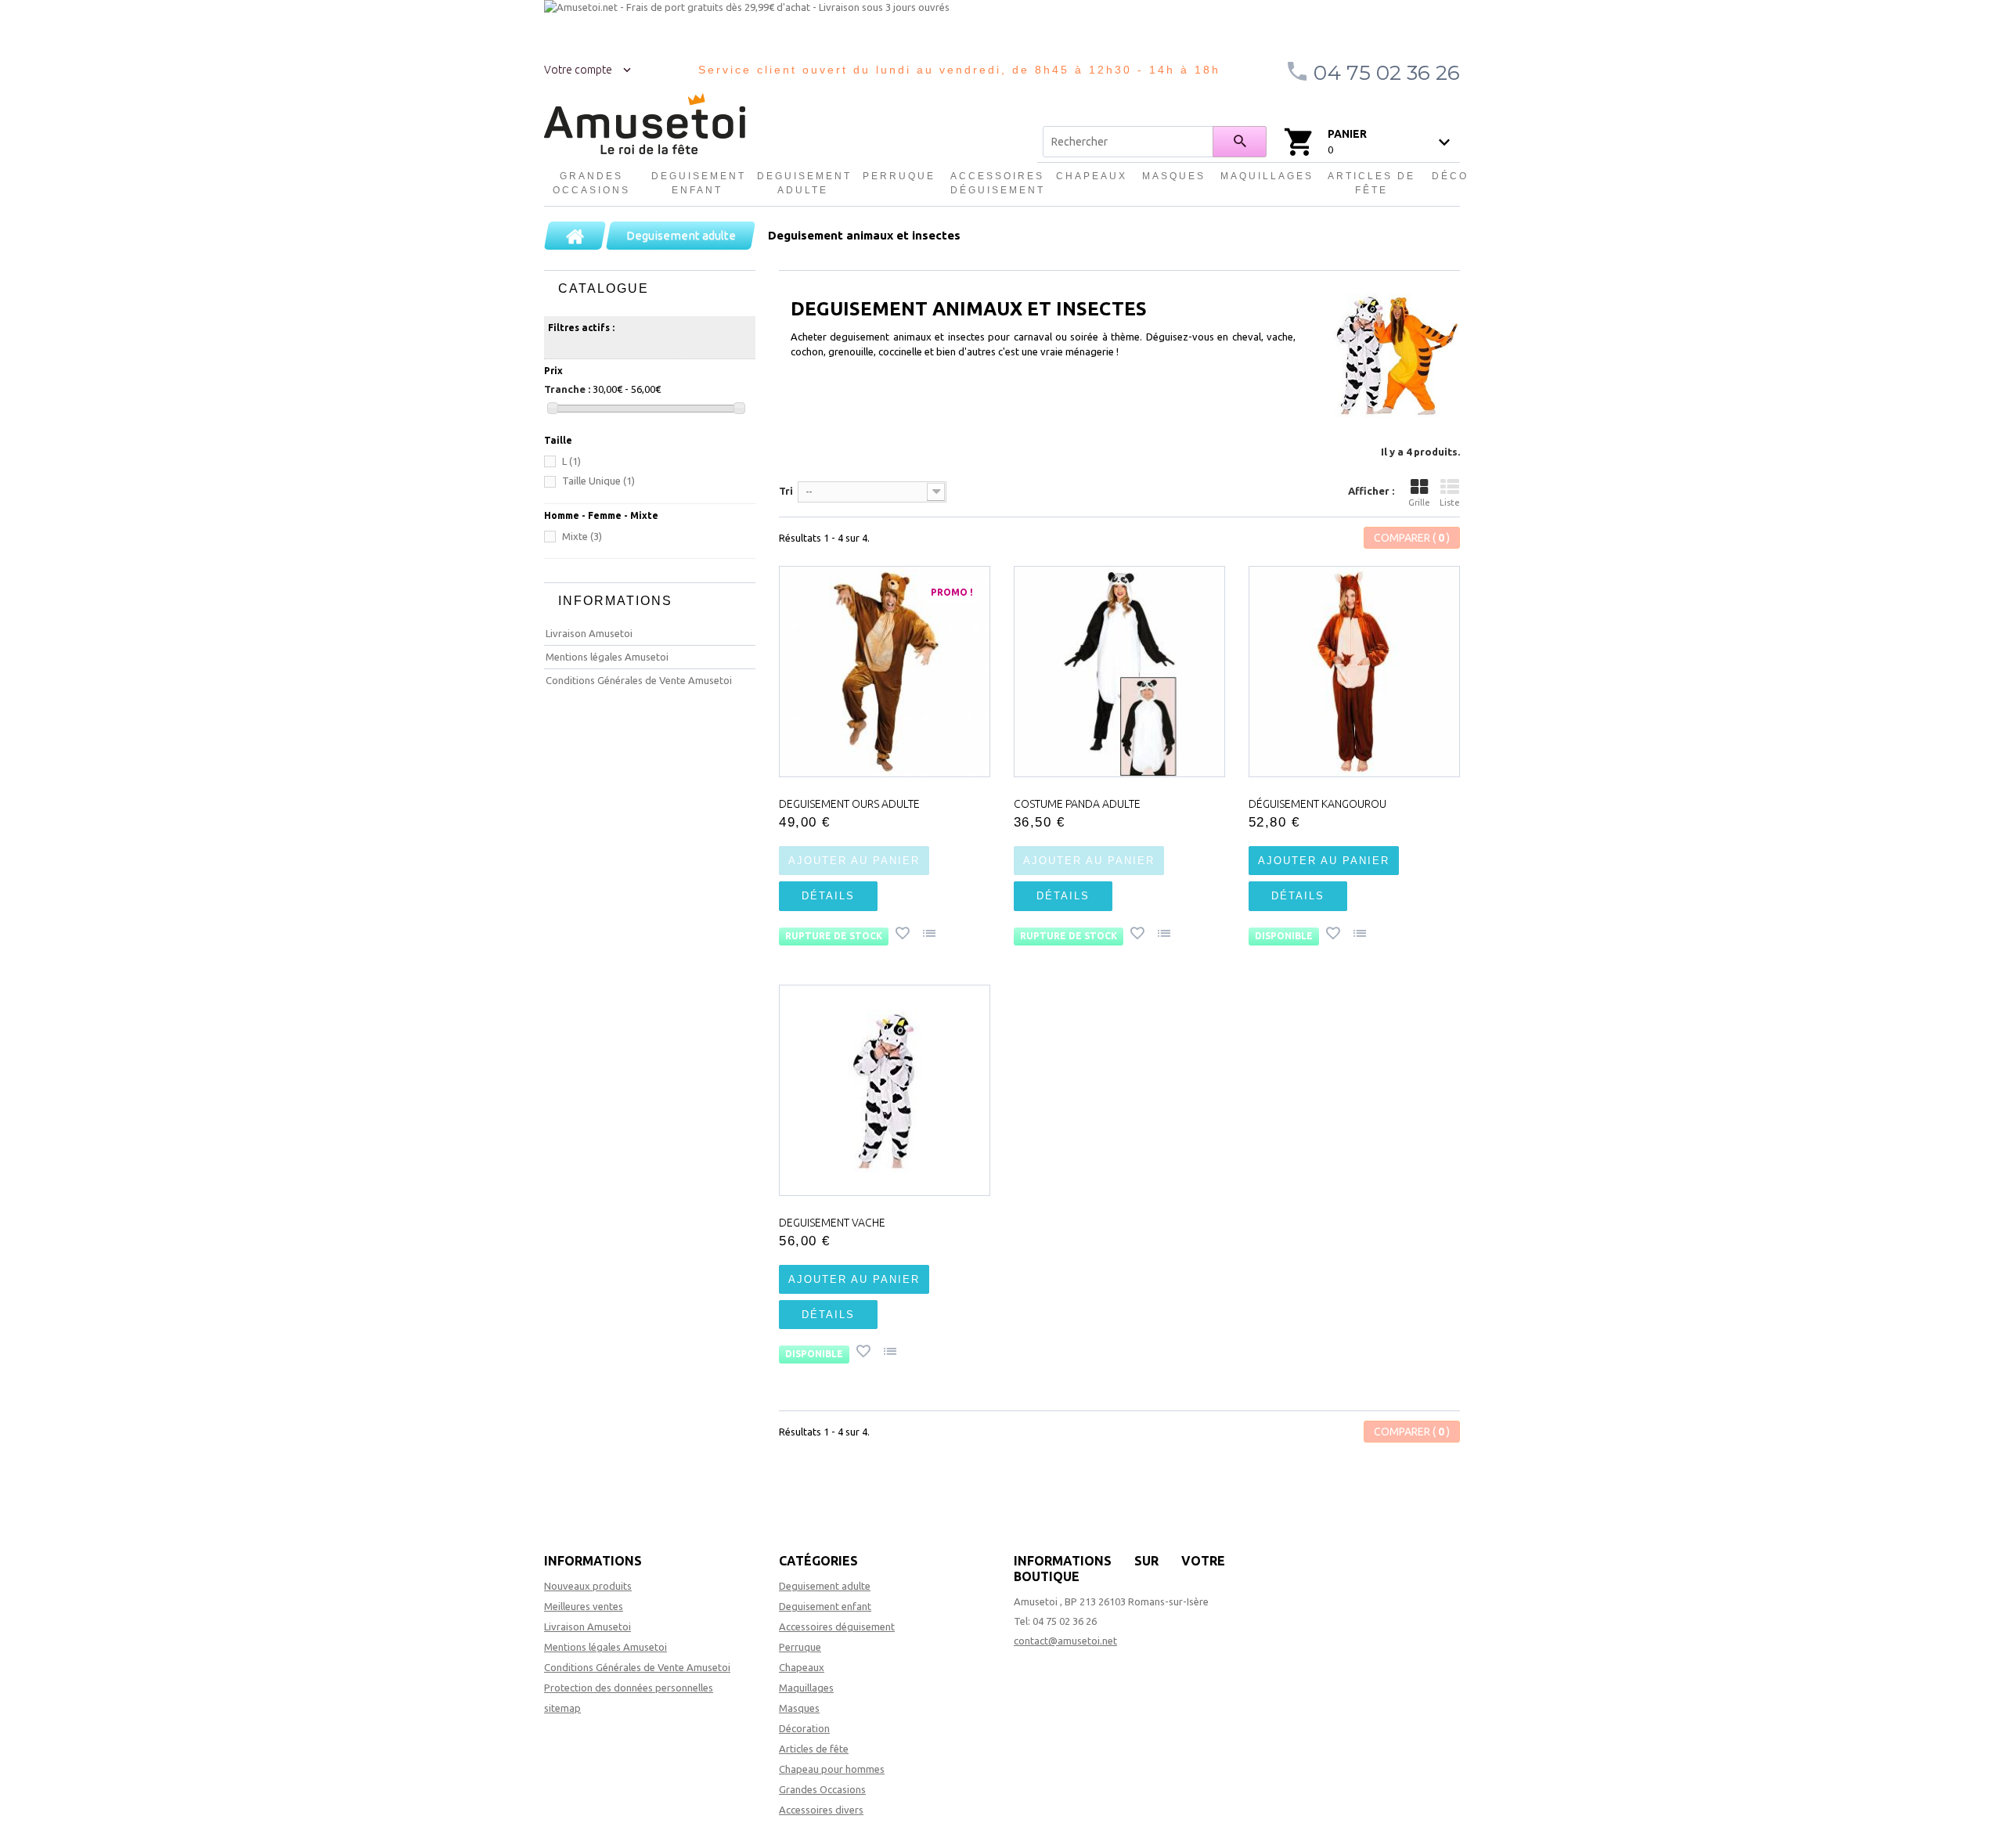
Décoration (804, 1728)
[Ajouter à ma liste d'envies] (904, 935)
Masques (1174, 176)
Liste (1450, 503)
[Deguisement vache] (885, 1090)
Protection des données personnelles (629, 1688)
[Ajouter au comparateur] (931, 935)
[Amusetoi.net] (645, 124)
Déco (1450, 176)
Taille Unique (598, 481)
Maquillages (1267, 176)
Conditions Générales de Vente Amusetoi (639, 680)
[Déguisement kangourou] (1354, 672)
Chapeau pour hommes (832, 1769)
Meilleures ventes (584, 1606)
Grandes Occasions (591, 183)
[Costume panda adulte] (1119, 672)
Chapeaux (1092, 176)
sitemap (562, 1708)
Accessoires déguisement (997, 183)
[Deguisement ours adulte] (885, 672)
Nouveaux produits (588, 1586)
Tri (786, 491)
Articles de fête (1371, 183)
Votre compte (578, 70)
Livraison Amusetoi (589, 633)
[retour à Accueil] (575, 236)
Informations (615, 601)
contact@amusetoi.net (1065, 1641)
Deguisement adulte (803, 183)
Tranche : (567, 389)
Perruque (899, 176)
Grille (1419, 503)
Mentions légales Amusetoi (607, 657)
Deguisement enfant (697, 183)
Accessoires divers (821, 1810)
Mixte (582, 536)
